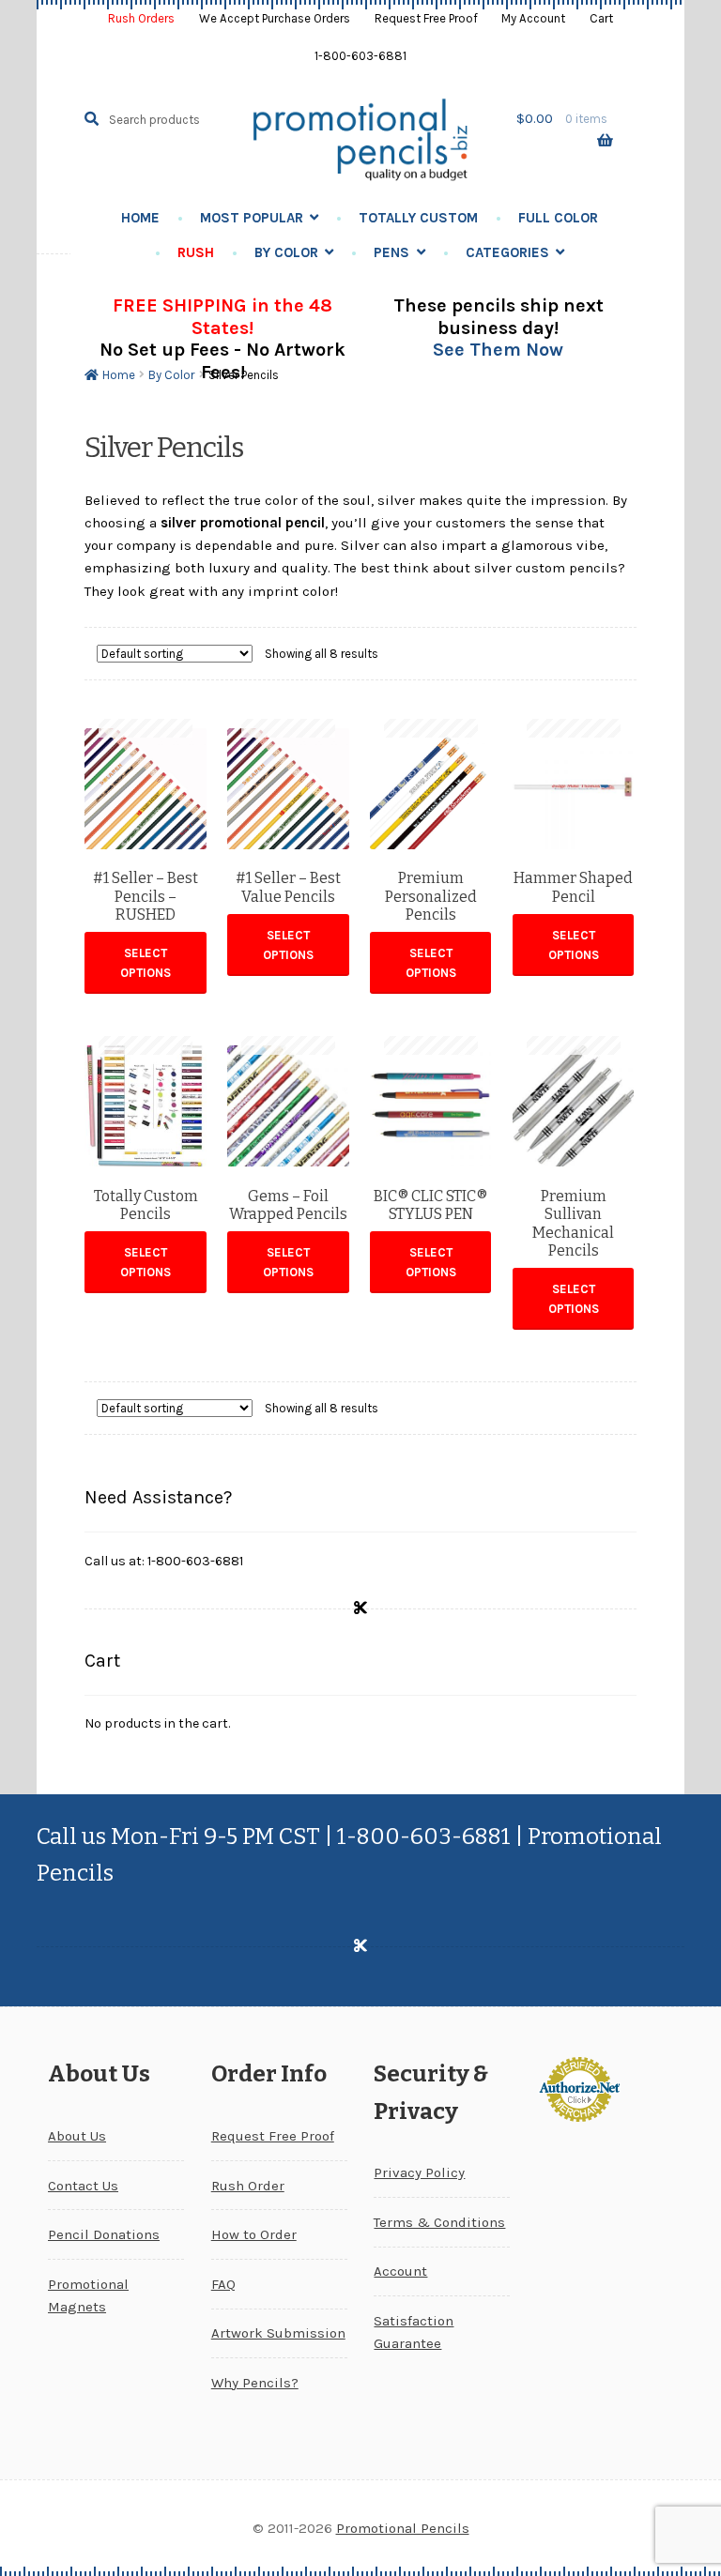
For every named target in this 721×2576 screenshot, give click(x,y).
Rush (196, 252)
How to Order (254, 2234)
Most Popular (252, 218)
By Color (286, 252)
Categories (507, 252)
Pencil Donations (104, 2234)
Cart (601, 18)
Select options (146, 963)
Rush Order (248, 2186)
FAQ (223, 2284)
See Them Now (498, 350)
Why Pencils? (255, 2383)
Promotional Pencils (403, 2528)
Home (140, 218)
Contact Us (83, 2186)
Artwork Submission (278, 2333)
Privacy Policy (419, 2172)
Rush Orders (141, 18)
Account (400, 2271)
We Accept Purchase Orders (275, 18)
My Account (533, 18)
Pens (391, 252)
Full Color (558, 218)
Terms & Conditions (439, 2222)
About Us (77, 2136)
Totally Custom (418, 218)
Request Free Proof (426, 18)
